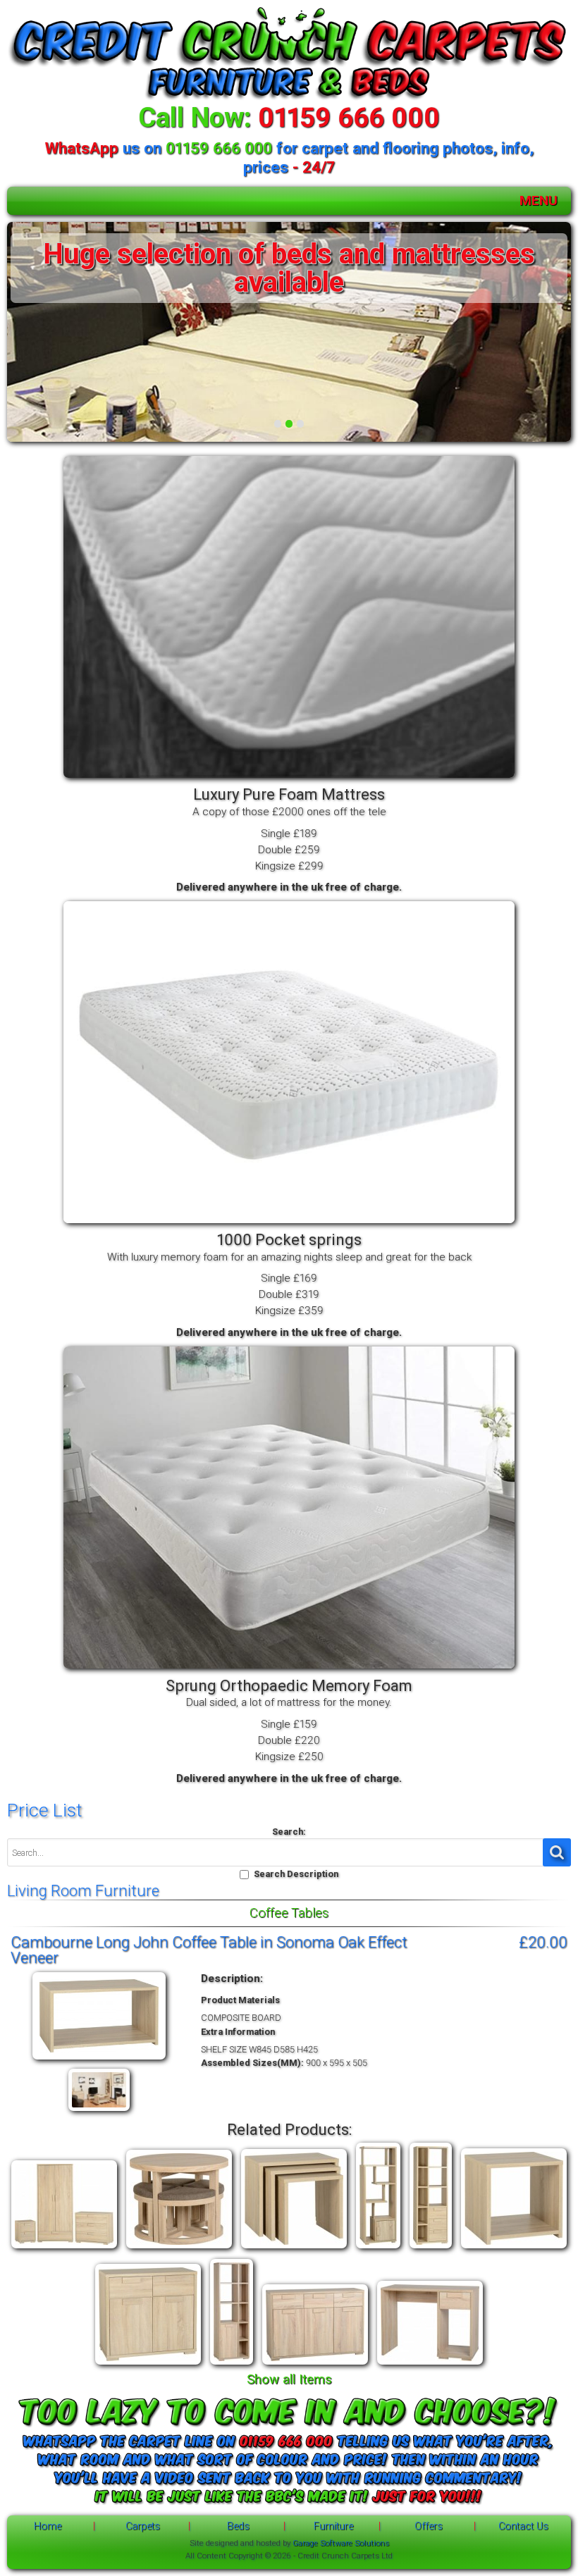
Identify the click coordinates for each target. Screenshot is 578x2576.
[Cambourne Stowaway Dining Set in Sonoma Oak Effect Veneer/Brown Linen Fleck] (179, 2249)
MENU (539, 200)
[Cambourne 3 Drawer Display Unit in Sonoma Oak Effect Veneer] (431, 2249)
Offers (429, 2526)
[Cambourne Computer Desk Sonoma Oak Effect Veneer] (430, 2365)
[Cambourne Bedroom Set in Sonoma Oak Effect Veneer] (64, 2249)
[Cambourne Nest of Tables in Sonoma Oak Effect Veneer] (294, 2249)
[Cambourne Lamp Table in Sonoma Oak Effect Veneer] (514, 2249)
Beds (238, 2526)
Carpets (143, 2526)
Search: (289, 1832)
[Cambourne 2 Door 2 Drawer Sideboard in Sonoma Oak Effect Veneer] (148, 2365)
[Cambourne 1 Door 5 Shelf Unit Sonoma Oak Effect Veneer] (232, 2365)
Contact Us (523, 2526)
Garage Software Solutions (341, 2543)
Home (48, 2526)
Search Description (296, 1874)
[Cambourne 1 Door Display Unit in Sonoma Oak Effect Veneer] (378, 2249)
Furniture (333, 2526)
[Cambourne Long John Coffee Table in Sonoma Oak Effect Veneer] (99, 2060)
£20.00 (543, 1942)
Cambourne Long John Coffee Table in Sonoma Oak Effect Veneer (209, 1950)
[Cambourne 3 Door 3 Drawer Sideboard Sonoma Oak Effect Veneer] (315, 2365)
